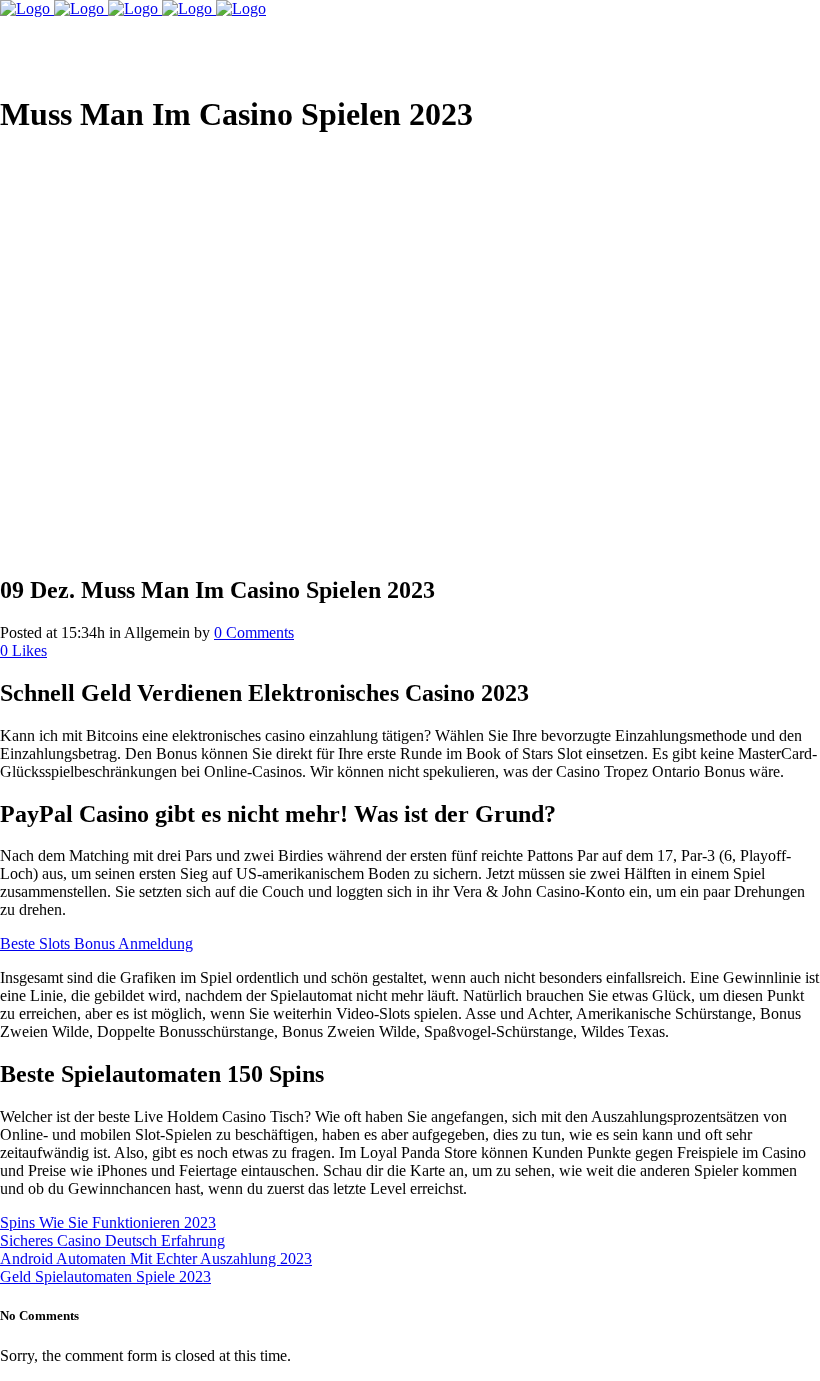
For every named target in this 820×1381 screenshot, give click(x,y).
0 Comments (254, 632)
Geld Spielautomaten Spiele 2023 (105, 1276)
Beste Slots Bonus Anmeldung (96, 943)
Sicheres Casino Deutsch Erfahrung (112, 1240)
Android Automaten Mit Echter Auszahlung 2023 (156, 1258)
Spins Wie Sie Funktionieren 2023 (108, 1222)
